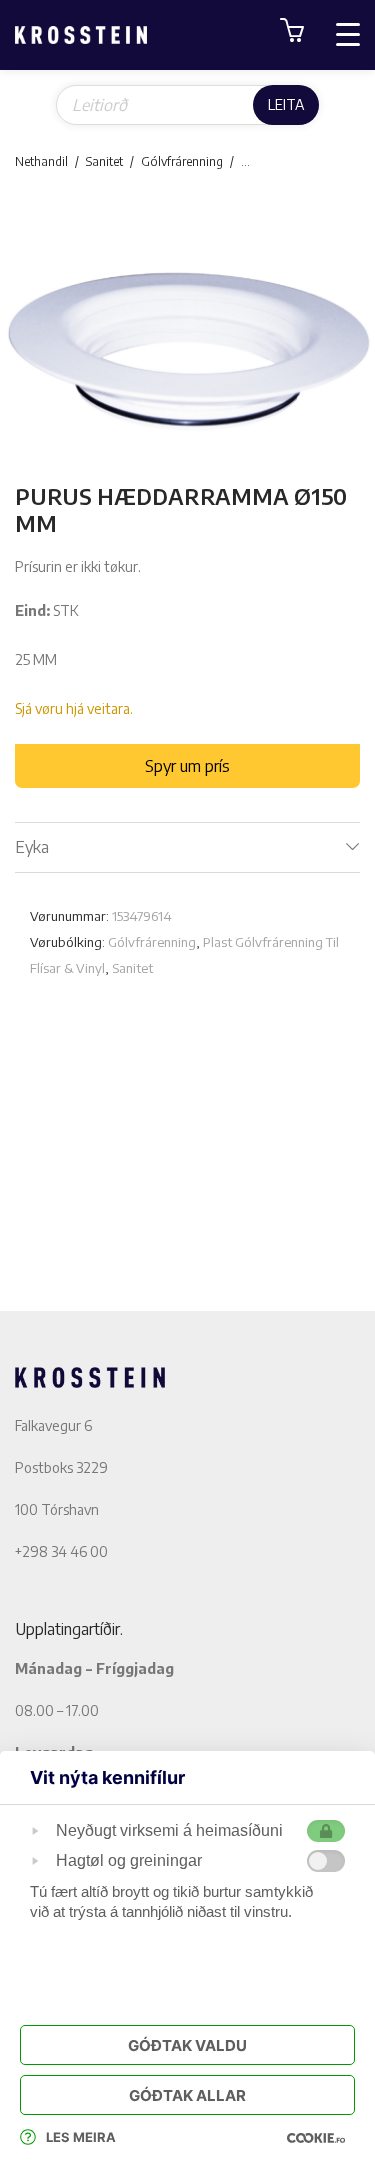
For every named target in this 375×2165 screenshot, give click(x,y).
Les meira (81, 2137)
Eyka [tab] (32, 847)
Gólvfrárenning (182, 161)
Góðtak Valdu (187, 2045)
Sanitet (104, 161)
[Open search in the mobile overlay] (187, 105)
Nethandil (41, 161)
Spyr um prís (187, 766)
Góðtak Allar (187, 2095)
